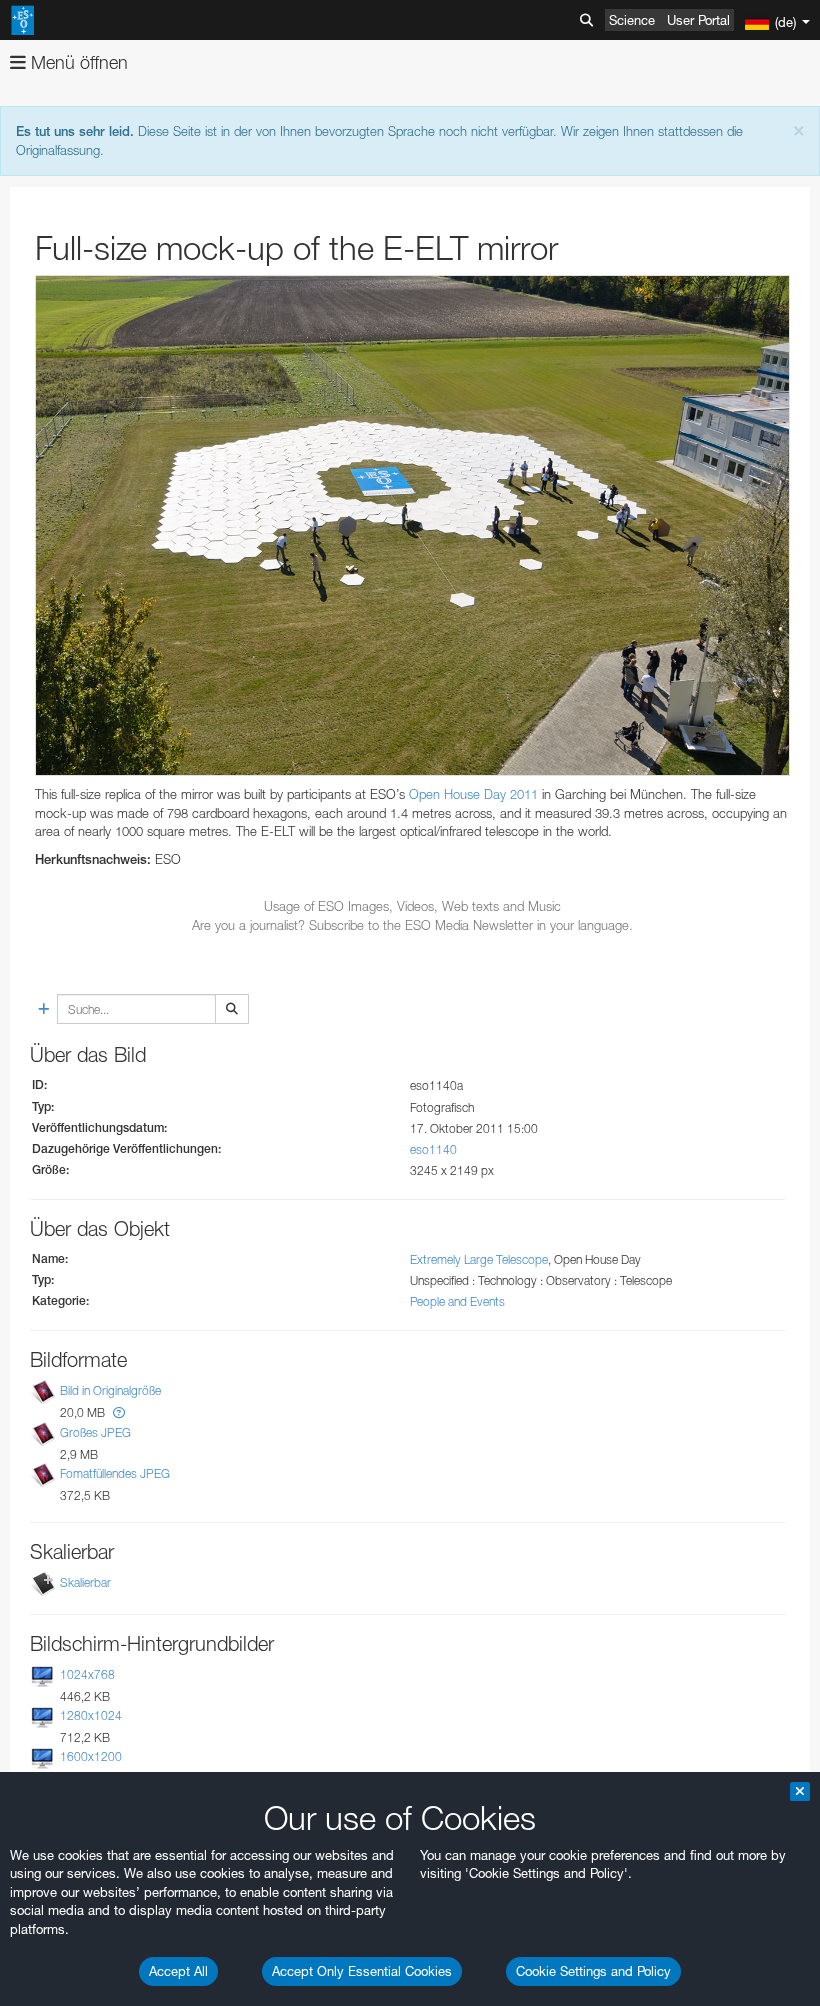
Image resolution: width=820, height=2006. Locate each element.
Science (632, 20)
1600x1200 (91, 1756)
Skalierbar (85, 1582)
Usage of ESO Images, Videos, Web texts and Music (412, 906)
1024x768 (87, 1674)
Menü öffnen (77, 62)
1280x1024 (91, 1715)
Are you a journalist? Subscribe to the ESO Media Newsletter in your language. (412, 925)
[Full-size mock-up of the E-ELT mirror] (412, 525)
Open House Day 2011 (475, 794)
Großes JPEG (95, 1432)
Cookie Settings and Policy (593, 1971)
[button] (119, 1412)
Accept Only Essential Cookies (362, 1971)
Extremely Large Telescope (479, 1259)
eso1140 (433, 1149)
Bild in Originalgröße (110, 1391)
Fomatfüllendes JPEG (115, 1473)
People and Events (457, 1301)
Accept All (178, 1971)
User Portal (698, 20)
